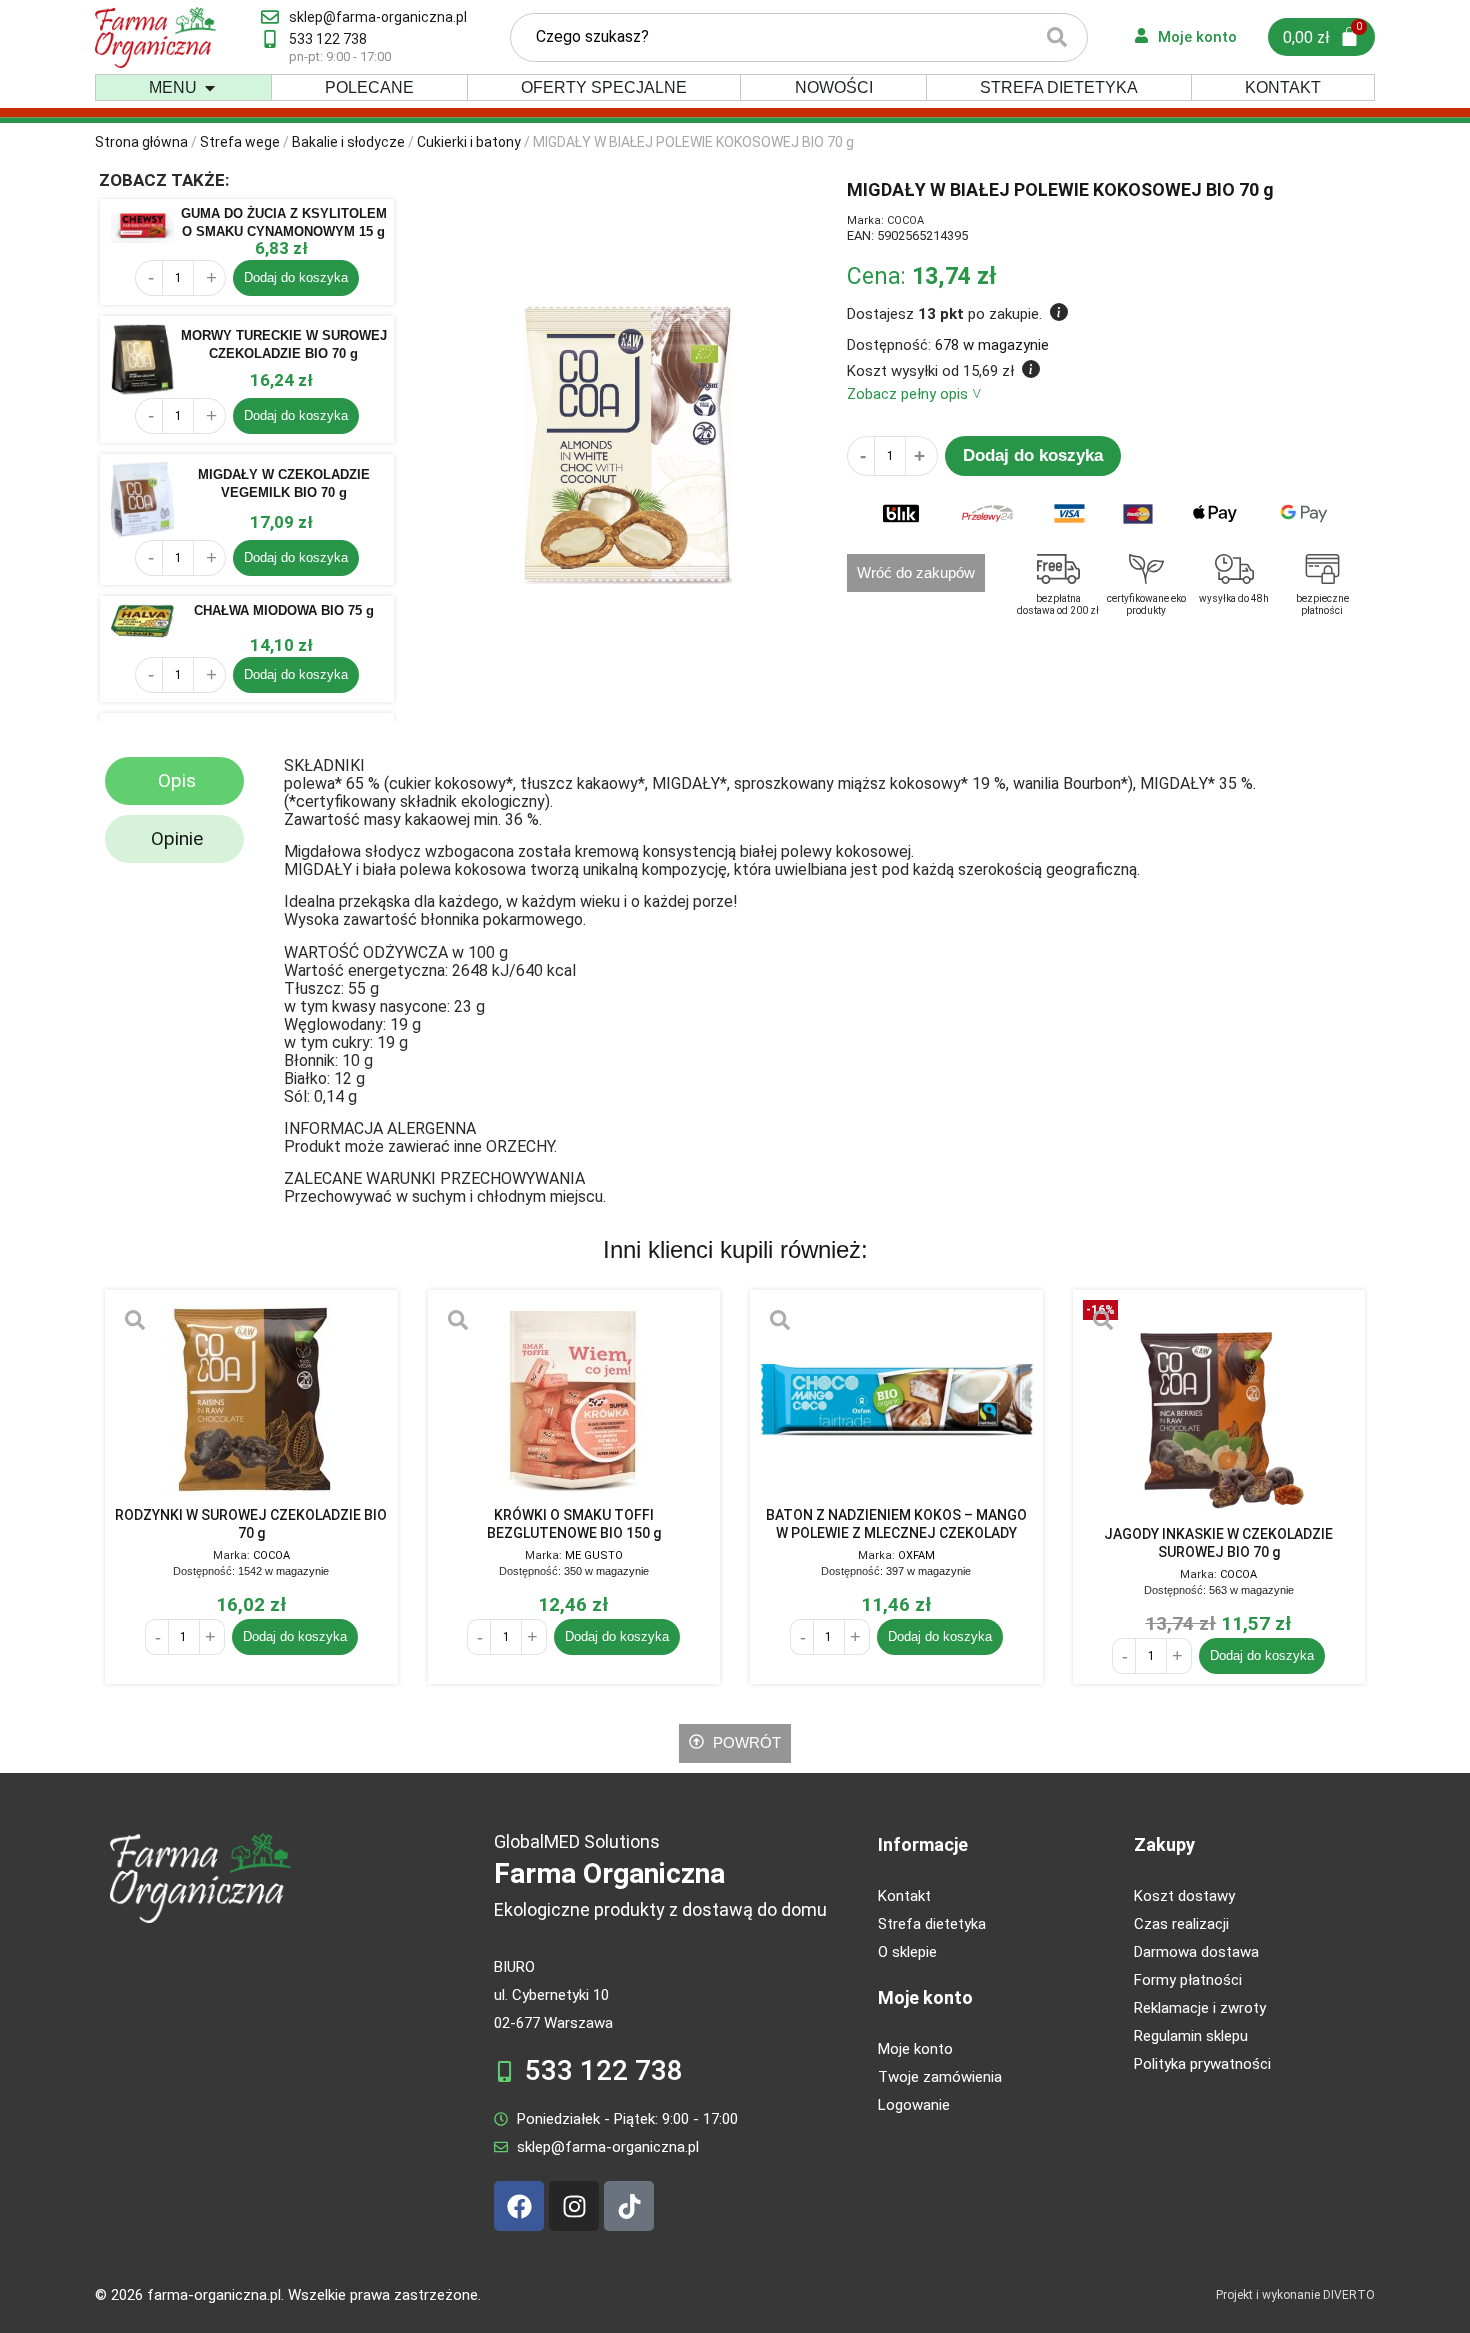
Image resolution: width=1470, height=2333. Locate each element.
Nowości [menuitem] (834, 87)
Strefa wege (240, 142)
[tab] (174, 781)
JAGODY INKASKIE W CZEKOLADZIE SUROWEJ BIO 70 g (1218, 1543)
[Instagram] (574, 2206)
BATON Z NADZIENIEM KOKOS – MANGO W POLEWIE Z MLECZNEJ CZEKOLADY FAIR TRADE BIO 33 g (896, 1524)
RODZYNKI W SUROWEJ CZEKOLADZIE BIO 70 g (251, 1524)
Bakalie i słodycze (348, 142)
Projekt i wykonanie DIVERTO (1295, 2295)
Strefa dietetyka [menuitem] (1059, 87)
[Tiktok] (629, 2206)
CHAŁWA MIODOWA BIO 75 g (284, 610)
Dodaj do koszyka (296, 277)
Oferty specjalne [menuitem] (604, 87)
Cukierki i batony (469, 142)
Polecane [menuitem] (369, 87)
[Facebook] (519, 2206)
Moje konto (925, 1997)
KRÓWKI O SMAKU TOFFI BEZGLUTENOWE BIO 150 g (574, 1524)
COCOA (905, 220)
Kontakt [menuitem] (1283, 87)
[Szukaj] (1057, 37)
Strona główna (141, 142)
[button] (210, 88)
